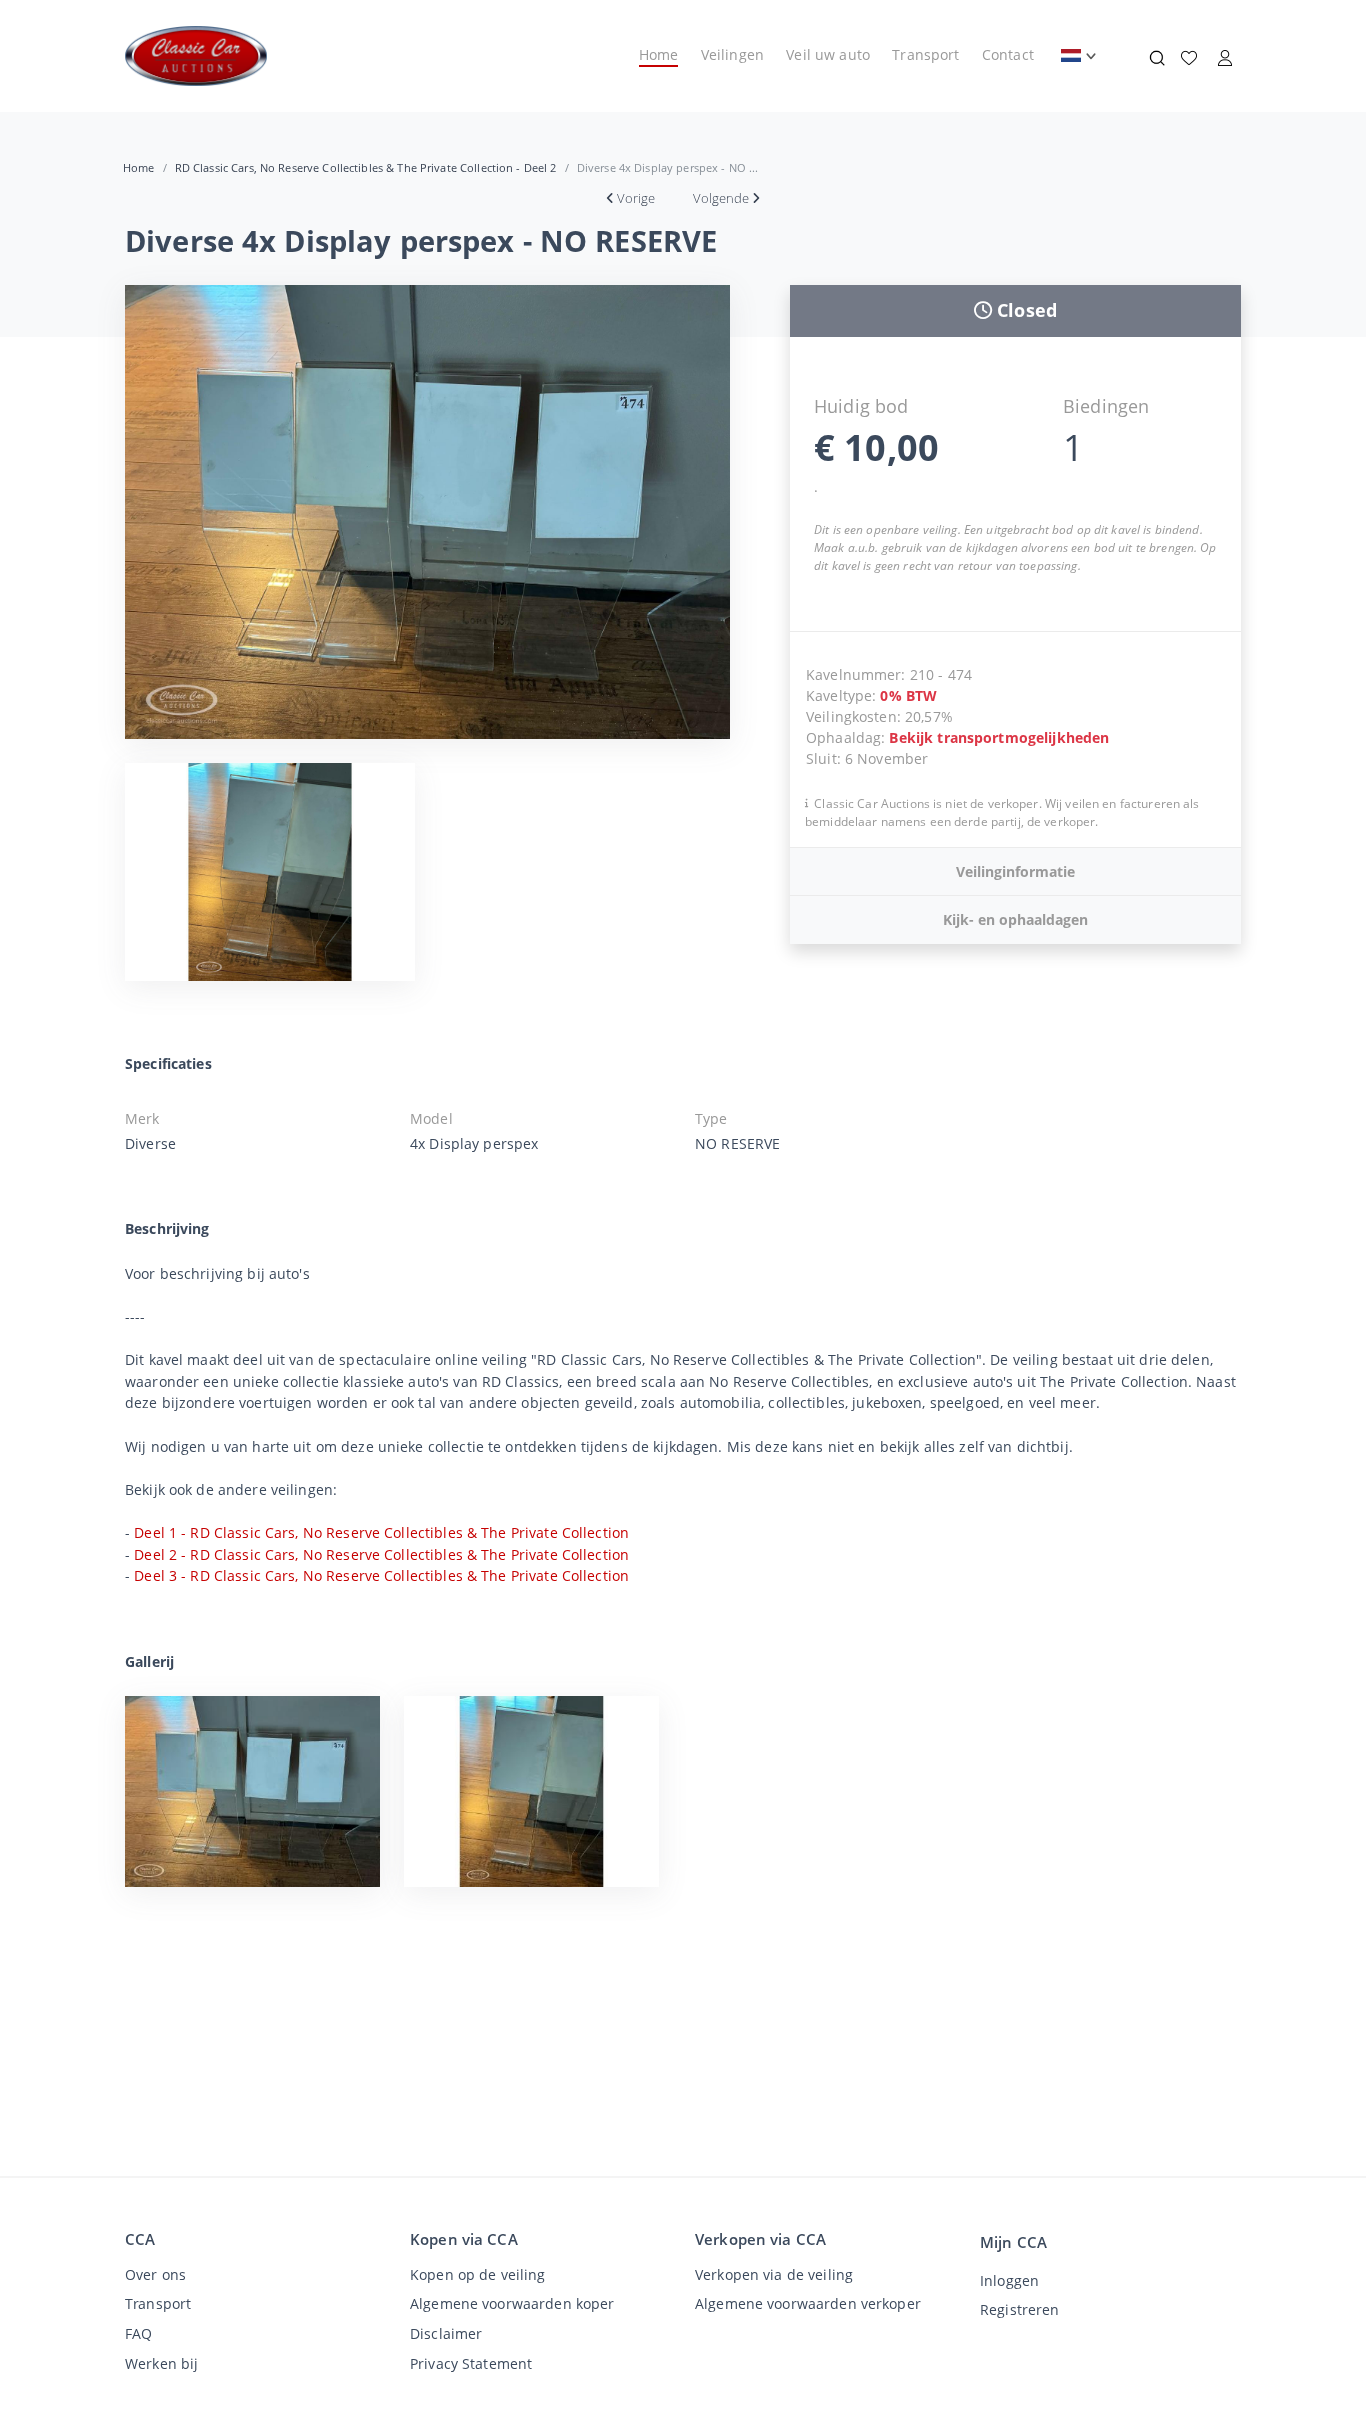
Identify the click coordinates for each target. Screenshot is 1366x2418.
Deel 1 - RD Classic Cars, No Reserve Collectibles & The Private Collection (381, 1532)
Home (659, 54)
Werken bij (161, 2363)
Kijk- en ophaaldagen (1015, 919)
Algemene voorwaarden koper (512, 2303)
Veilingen (732, 54)
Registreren (1019, 2309)
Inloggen (1009, 2280)
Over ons (155, 2274)
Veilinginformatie (1015, 871)
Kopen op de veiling (478, 2274)
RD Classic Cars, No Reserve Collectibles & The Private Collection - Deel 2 (366, 167)
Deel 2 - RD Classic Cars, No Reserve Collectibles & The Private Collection (381, 1554)
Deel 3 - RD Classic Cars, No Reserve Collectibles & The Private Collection (381, 1575)
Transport (925, 54)
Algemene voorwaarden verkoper (808, 2303)
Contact (1008, 54)
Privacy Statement (471, 2363)
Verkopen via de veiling (774, 2274)
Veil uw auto (828, 54)
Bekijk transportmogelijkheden (999, 737)
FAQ (138, 2333)
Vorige (636, 198)
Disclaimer (446, 2333)
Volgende (721, 198)
